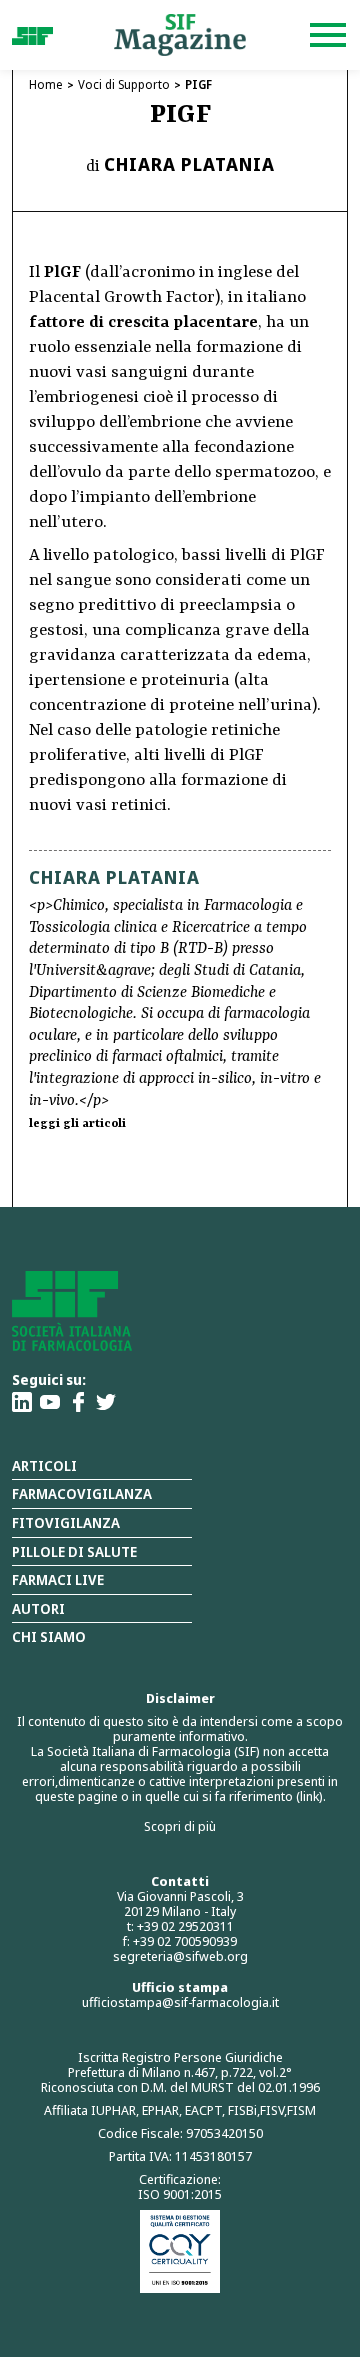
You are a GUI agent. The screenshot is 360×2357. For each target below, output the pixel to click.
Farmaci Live (58, 1579)
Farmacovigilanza (82, 1493)
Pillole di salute (74, 1551)
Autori (38, 1608)
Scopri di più (180, 1826)
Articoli (44, 1465)
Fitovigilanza (66, 1522)
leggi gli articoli (77, 1124)
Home (46, 84)
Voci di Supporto (124, 84)
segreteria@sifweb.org (180, 1956)
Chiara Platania (189, 164)
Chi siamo (49, 1636)
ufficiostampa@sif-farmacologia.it (180, 2002)
